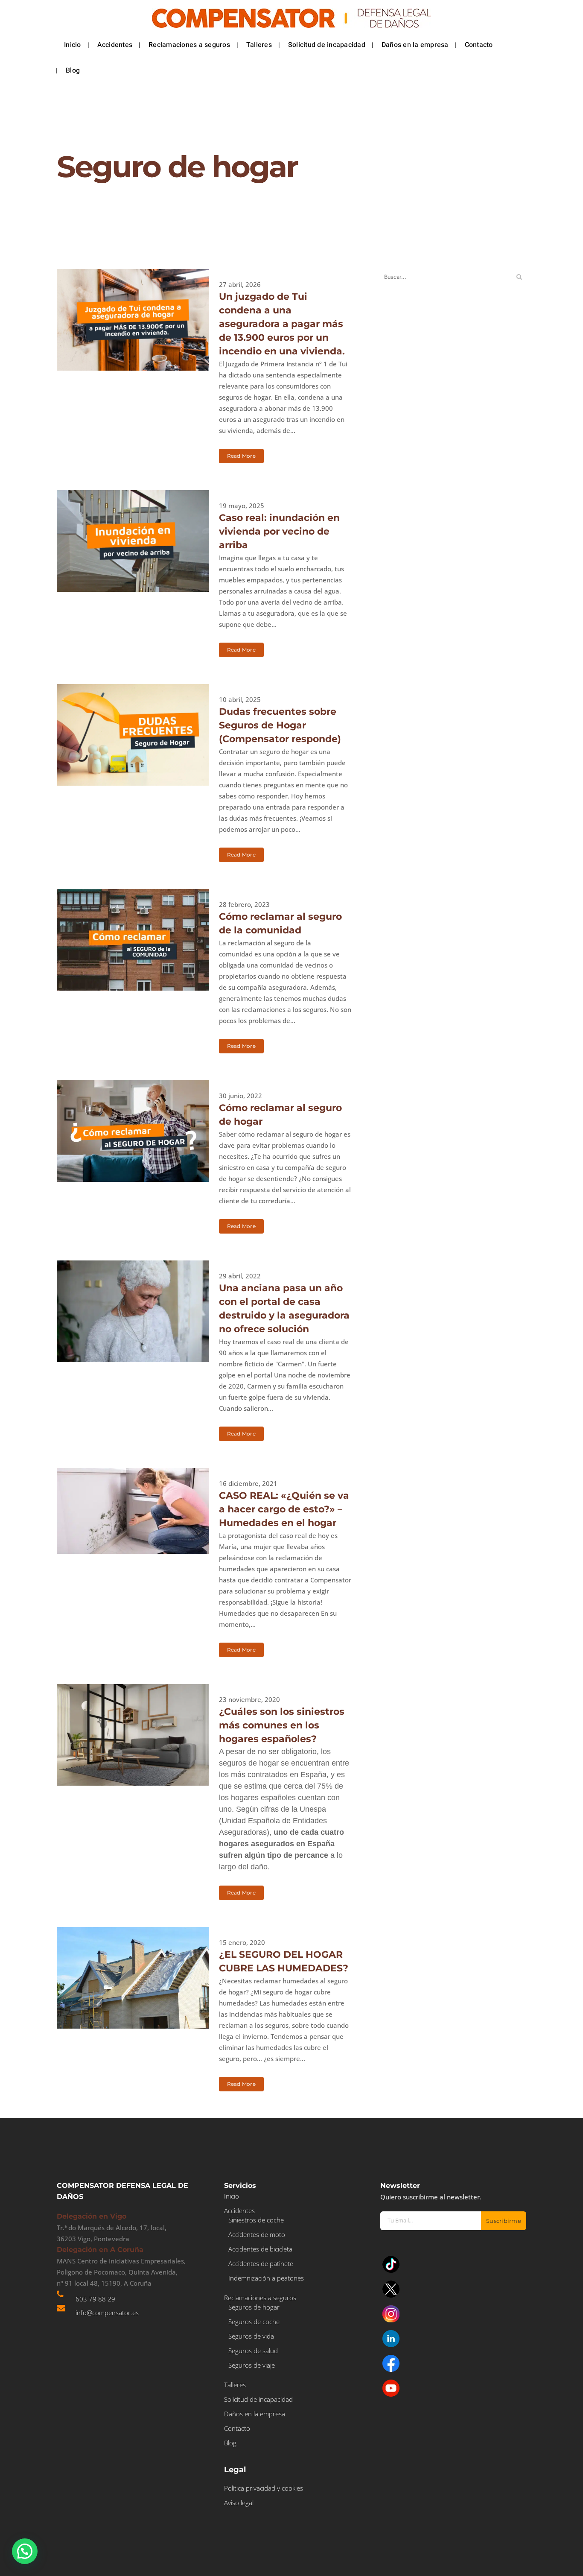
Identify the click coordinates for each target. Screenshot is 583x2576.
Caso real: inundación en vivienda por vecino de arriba (279, 531)
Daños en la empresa (255, 2414)
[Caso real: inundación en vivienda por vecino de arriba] (133, 541)
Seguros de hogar (254, 2307)
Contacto (237, 2428)
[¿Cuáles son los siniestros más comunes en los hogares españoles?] (133, 1735)
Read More (241, 456)
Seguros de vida (251, 2336)
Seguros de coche (254, 2322)
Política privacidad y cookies (264, 2488)
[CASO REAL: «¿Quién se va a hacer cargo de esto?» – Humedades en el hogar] (133, 1511)
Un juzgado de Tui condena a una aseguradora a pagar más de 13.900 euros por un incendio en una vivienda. (282, 324)
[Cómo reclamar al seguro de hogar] (133, 1131)
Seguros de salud (253, 2351)
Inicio (232, 2196)
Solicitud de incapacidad (258, 2399)
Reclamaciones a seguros (260, 2298)
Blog (230, 2443)
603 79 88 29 (95, 2299)
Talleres (235, 2385)
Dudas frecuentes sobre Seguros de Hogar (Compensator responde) (280, 725)
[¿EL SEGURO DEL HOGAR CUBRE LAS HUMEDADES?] (133, 1978)
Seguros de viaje (252, 2365)
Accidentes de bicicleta (260, 2249)
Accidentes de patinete (261, 2263)
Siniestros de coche (256, 2220)
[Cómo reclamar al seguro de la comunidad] (133, 940)
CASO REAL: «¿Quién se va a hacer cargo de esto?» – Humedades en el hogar (284, 1509)
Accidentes (239, 2211)
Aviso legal (239, 2503)
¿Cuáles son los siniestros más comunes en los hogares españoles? (282, 1725)
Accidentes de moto (257, 2234)
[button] (25, 2551)
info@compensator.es (107, 2313)
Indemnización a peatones (266, 2278)
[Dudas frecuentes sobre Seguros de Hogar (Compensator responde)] (133, 735)
